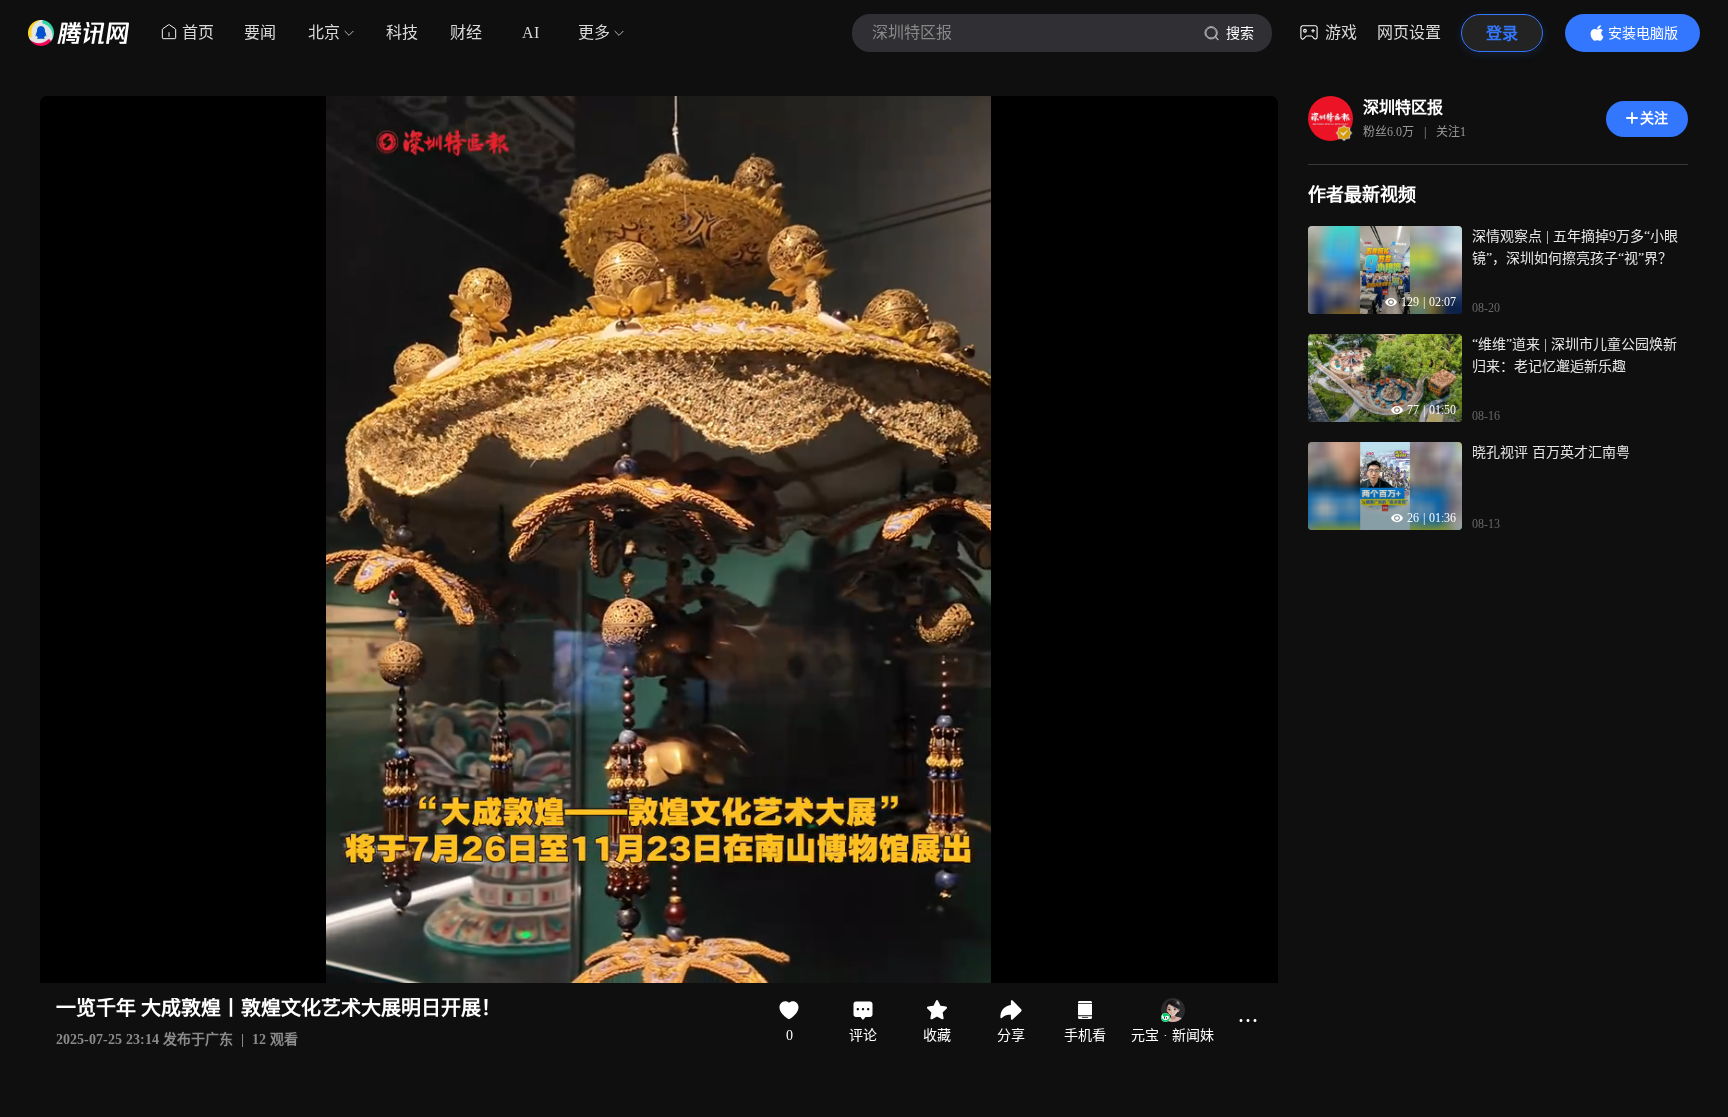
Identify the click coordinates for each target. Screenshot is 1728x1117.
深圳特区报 (1403, 107)
